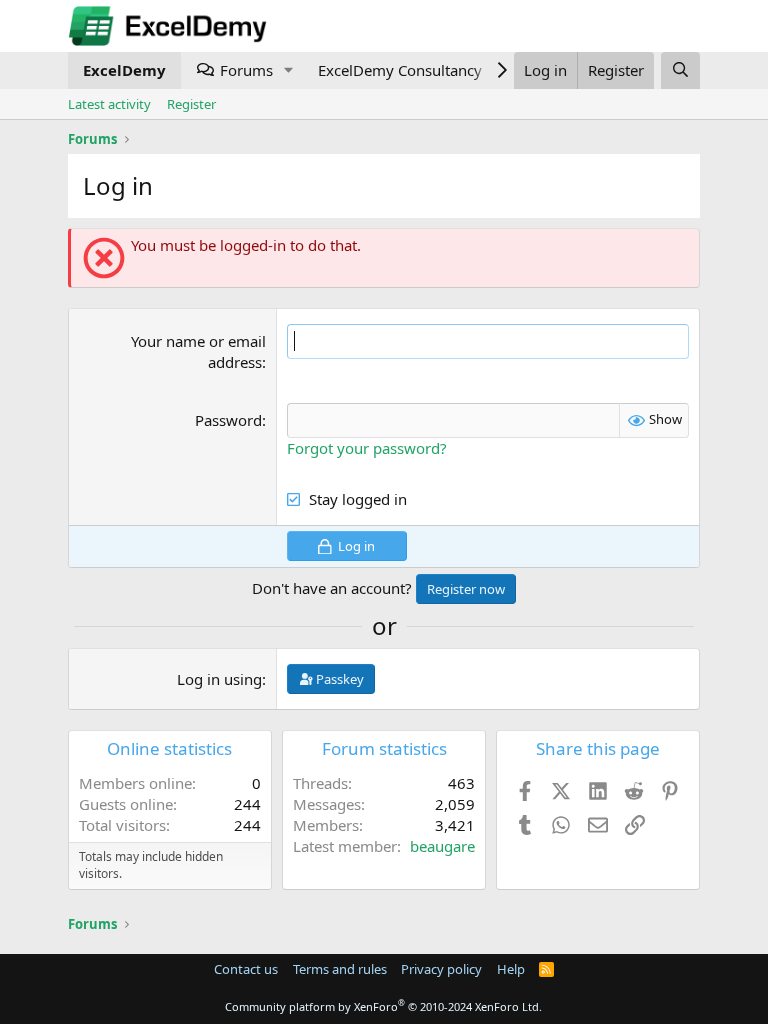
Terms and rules (340, 969)
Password (228, 420)
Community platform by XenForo (383, 1006)
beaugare (442, 846)
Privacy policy (441, 969)
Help (511, 969)
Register (191, 104)
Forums (246, 70)
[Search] (680, 70)
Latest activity (109, 104)
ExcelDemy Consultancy (400, 70)
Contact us (246, 969)
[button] (289, 70)
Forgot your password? (367, 448)
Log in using (219, 679)
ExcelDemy (124, 70)
